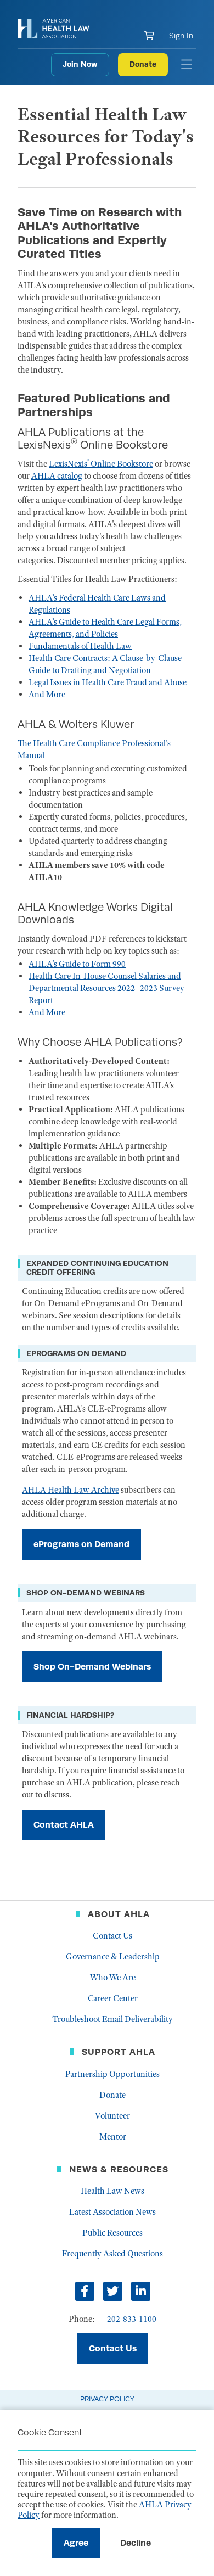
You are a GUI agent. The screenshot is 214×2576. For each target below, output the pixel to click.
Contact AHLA (64, 1825)
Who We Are (113, 1978)
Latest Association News (112, 2212)
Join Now (80, 64)
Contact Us (112, 1936)
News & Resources (119, 2169)
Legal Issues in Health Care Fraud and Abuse (108, 682)
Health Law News (112, 2191)
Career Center (113, 1998)
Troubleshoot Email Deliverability (112, 2019)
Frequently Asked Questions (112, 2254)
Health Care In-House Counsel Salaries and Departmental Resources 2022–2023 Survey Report (106, 988)
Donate (143, 64)
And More (47, 695)
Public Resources (112, 2233)
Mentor (113, 2137)
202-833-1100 (132, 2319)
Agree (76, 2543)
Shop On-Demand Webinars (92, 1667)
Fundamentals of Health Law (80, 646)
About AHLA (119, 1914)
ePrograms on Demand (81, 1544)
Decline (136, 2543)
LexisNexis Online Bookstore (101, 464)
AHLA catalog (57, 476)
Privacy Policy (107, 2399)
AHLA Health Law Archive (71, 1490)
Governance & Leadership (113, 1957)
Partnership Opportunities (112, 2074)
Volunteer (112, 2116)
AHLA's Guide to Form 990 (77, 964)
